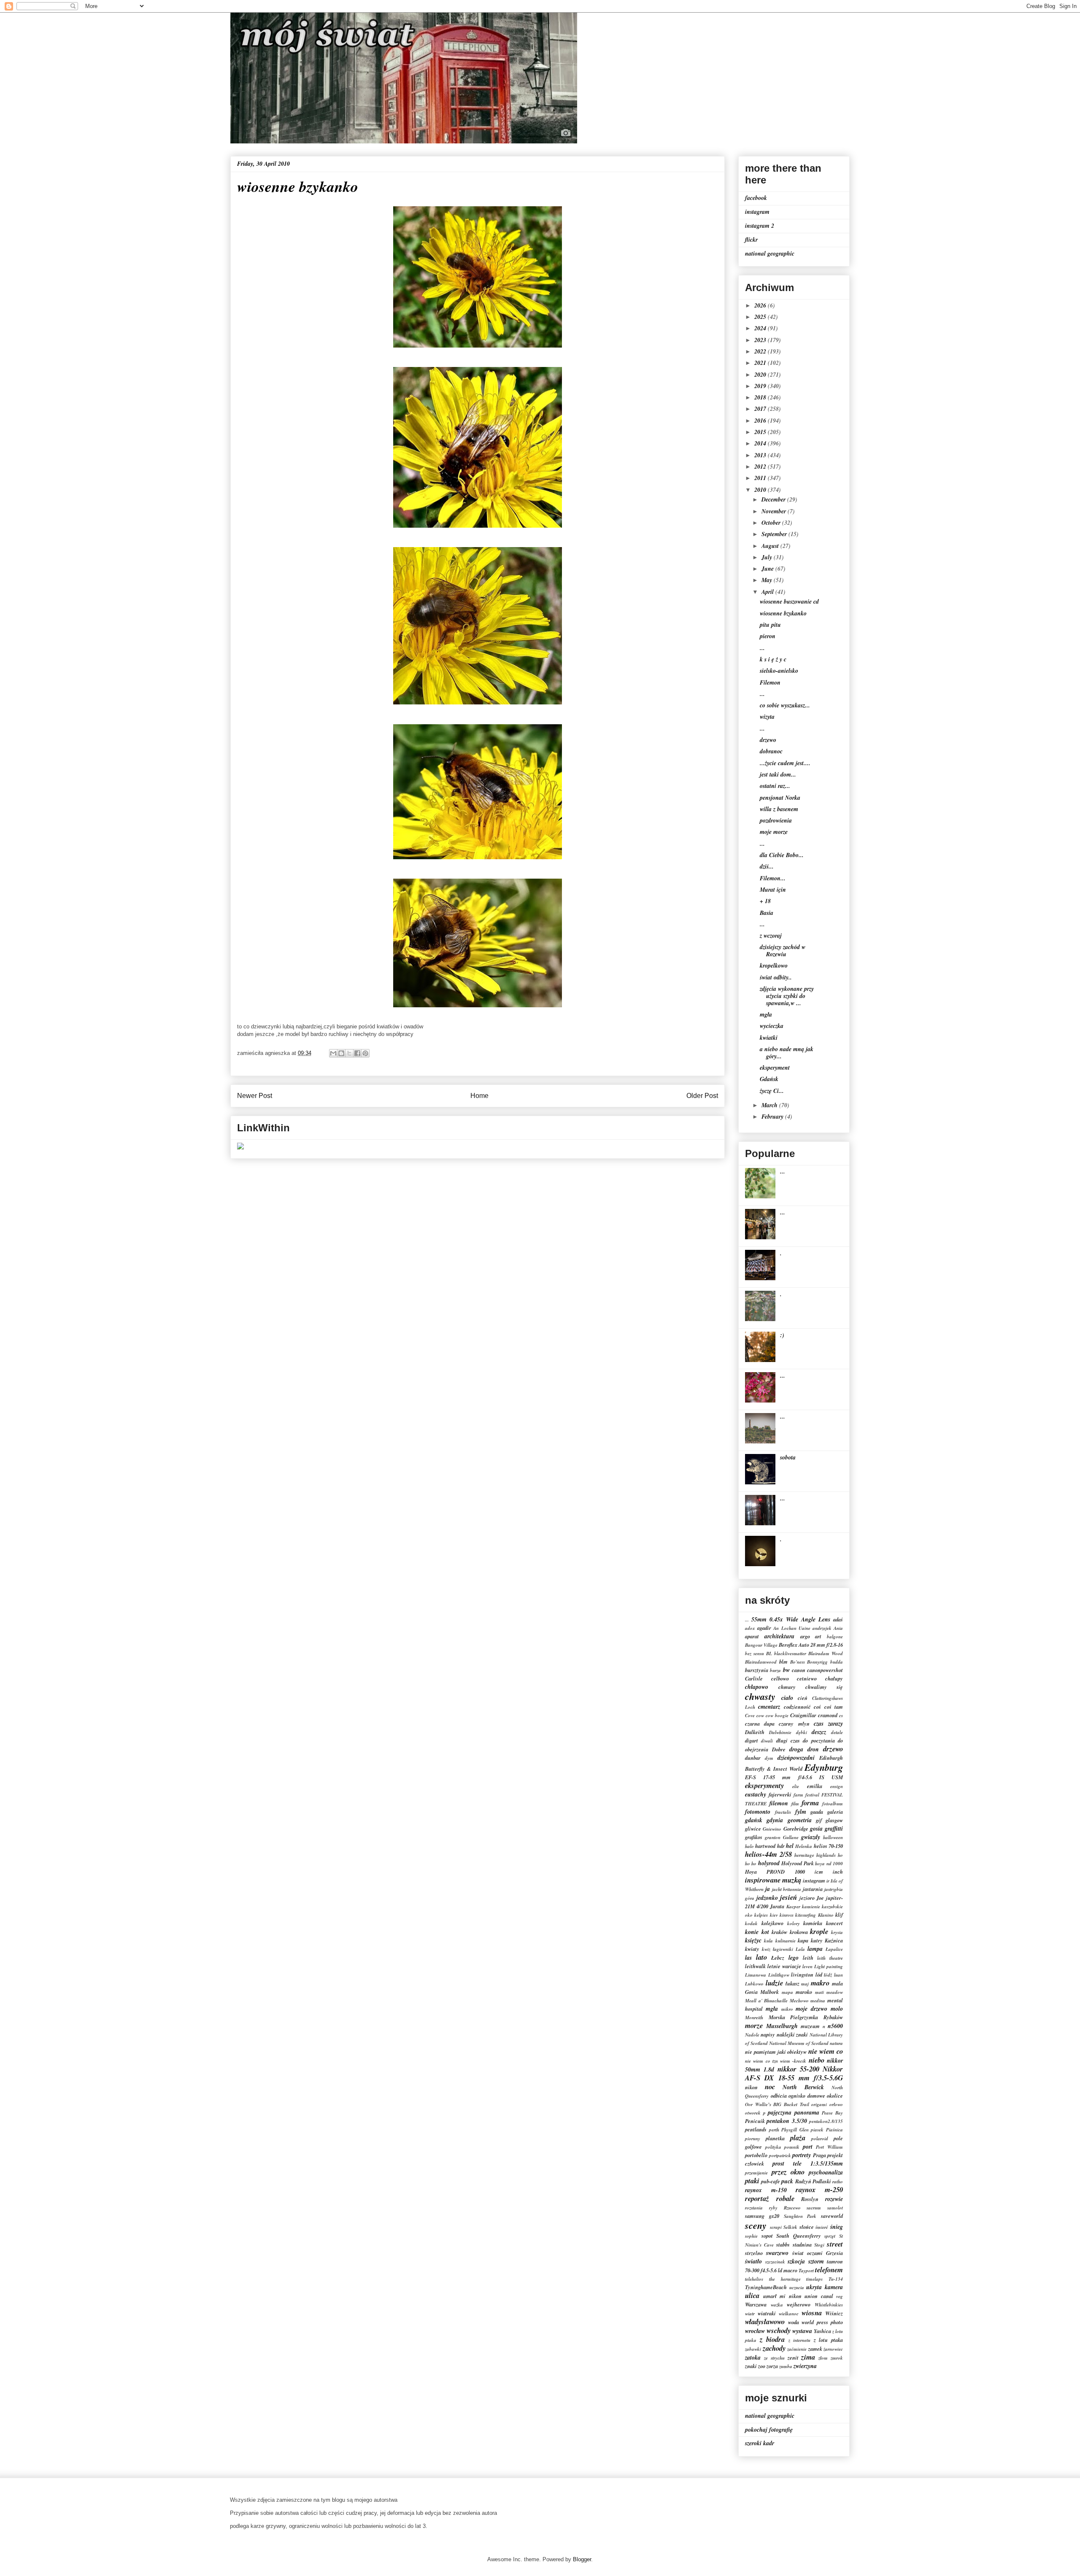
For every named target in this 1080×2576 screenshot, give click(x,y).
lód (819, 1974)
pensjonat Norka (780, 798)
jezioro (807, 1898)
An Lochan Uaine (792, 1628)
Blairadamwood (761, 1662)
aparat (752, 1636)
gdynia (775, 1820)
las (748, 1958)
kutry (817, 1940)
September (775, 534)
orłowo (836, 2104)
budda (837, 1662)
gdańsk (754, 1820)
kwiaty (752, 1949)
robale (785, 2198)
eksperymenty (764, 1785)
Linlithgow (779, 1975)
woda (794, 2322)
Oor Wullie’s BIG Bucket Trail (777, 2104)
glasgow (834, 1820)
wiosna (812, 2313)
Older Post (702, 1096)
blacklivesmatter (790, 1653)
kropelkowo (774, 966)
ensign (837, 1786)
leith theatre (830, 1958)
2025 (761, 317)
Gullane (791, 1837)
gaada (817, 1812)
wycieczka (772, 1026)
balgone (835, 1637)
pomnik (792, 2147)
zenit (793, 2358)
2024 (761, 328)
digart (752, 1740)
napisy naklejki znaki (784, 2034)
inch (838, 1872)
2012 (761, 467)
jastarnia (813, 1889)
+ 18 (765, 901)
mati (819, 1992)
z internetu (800, 2340)
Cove (750, 1716)
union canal (819, 2296)
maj (805, 1984)
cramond (828, 1715)
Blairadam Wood (826, 1653)
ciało (787, 1698)
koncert (834, 1923)
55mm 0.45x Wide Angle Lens (791, 1619)
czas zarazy (828, 1724)
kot (765, 1932)
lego (794, 1958)
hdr (781, 1846)
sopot (767, 2236)
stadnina (802, 2244)
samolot (835, 2208)
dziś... (767, 866)
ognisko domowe (807, 2096)
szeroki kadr (760, 2443)
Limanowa (756, 1975)
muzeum (810, 2026)
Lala (800, 1949)
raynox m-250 (819, 2189)
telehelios (754, 2279)
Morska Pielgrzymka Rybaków (806, 2017)
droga (796, 1749)
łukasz (792, 1983)
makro (820, 1983)
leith (808, 1958)
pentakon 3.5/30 (787, 2121)
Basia (767, 913)
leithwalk (755, 1966)
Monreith (754, 2018)
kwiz (766, 1949)
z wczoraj (771, 936)
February (773, 1117)
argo (805, 1636)
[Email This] (333, 1053)
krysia (837, 1932)
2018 (761, 397)
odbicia (779, 2096)
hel (790, 1846)
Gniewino (772, 1829)
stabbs (783, 2244)
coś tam (834, 1707)
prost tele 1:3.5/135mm (808, 2163)
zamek (815, 2349)
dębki (802, 1732)
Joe (820, 1898)
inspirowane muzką (773, 1880)
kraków (779, 1932)
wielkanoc (789, 2314)
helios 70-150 (828, 1846)
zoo (762, 2366)
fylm (801, 1812)
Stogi (819, 2245)
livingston (802, 1974)
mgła (766, 1014)
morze (754, 2025)
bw (786, 1670)
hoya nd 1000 (829, 1864)
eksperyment (775, 1068)
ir (828, 1881)
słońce (807, 2227)
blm (783, 1662)
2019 (761, 386)
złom (823, 2358)
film (795, 1804)
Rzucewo (792, 2208)
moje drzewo (811, 2009)
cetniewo (807, 1678)
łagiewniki (783, 1949)
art (818, 1636)
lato (761, 1957)
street (835, 2244)
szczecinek (775, 2262)
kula (768, 1941)
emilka (815, 1786)
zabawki (753, 2349)
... (762, 648)
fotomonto (758, 1812)
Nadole (752, 2035)
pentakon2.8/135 (826, 2121)
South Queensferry (799, 2236)
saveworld (832, 2216)
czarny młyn (794, 1724)
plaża (798, 2138)
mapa (787, 1992)
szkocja (796, 2261)
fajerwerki (780, 1794)
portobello (756, 2155)
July (768, 557)
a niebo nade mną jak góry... (787, 1053)
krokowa (799, 1932)
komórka (813, 1923)
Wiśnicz (834, 2313)
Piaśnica (834, 2130)
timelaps (814, 2279)
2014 (761, 443)
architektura (779, 1636)
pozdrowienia (776, 820)
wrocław (755, 2331)
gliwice (753, 1829)
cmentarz (769, 1707)
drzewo (768, 740)
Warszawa (756, 2304)
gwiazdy (811, 1837)
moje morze (774, 832)
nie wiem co (826, 2051)
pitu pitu (770, 625)
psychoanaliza (826, 2172)
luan (838, 1975)
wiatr (750, 2314)
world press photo (822, 2322)
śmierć (822, 2227)
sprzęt (830, 2236)
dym (769, 1758)
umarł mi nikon (782, 2296)
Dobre (779, 1749)
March (770, 1105)
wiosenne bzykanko (783, 613)
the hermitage (785, 2279)
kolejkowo (772, 1923)
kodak (751, 1923)
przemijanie (756, 2173)
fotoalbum (833, 1804)
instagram (757, 212)
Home (479, 1096)
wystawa (802, 2331)
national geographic (770, 254)
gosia (816, 1829)
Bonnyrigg (817, 1662)
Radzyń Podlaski (813, 2181)
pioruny (753, 2139)
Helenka (804, 1846)
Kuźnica (834, 1940)
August (771, 546)
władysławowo (765, 2321)
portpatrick (780, 2155)
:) (782, 1335)
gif (819, 1820)
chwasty (760, 1696)
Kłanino (826, 1915)
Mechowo (799, 2001)
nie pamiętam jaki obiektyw (776, 2052)
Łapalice (834, 1949)
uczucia (797, 2287)
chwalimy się (824, 1687)
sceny (756, 2225)
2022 (761, 351)
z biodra (772, 2339)
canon (799, 1670)
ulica (752, 2295)
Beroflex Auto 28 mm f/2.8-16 (811, 1645)
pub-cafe (771, 2181)
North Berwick (803, 2087)
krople (819, 1931)
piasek (817, 2130)
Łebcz (778, 1958)
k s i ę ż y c (773, 659)
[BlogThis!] (341, 1053)
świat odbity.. (776, 977)
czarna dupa (760, 1724)
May (768, 580)
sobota (788, 1457)
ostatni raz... (775, 786)
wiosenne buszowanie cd (789, 602)
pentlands (756, 2129)
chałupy (834, 1678)
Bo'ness (798, 1662)
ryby (773, 2208)
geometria (800, 1820)
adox (750, 1628)
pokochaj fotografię (769, 2430)
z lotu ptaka (828, 2340)
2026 (761, 305)
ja (768, 1889)
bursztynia (757, 1670)
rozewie (834, 2199)
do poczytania (819, 1740)
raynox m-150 (766, 2190)
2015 (761, 432)
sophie (751, 2236)
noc (770, 2086)
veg (840, 2296)
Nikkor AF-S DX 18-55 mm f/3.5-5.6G (794, 2073)
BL (769, 1653)
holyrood (769, 1863)
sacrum (814, 2208)
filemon (779, 1803)
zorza (772, 2366)
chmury (787, 1687)
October (772, 523)
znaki (751, 2366)
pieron (768, 636)
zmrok (837, 2358)
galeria (835, 1812)
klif (839, 1915)
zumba (786, 2366)
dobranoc (771, 751)
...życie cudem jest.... (785, 763)
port (808, 2147)
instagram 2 (760, 226)
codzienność (797, 1707)
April (768, 592)
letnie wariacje (784, 1966)
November (775, 511)
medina (818, 2001)
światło (753, 2261)
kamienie (811, 1907)
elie (796, 1786)
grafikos (754, 1837)
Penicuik (755, 2121)
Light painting (829, 1966)
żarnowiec (833, 2349)
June (768, 569)
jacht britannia (787, 1889)
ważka (777, 2305)
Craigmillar (803, 1715)
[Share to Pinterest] (365, 1053)
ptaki (752, 2181)
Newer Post (255, 1096)
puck (787, 2181)
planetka (775, 2138)
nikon (751, 2087)
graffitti (834, 1829)
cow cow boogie (772, 1716)
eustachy (756, 1794)
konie (752, 1932)
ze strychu (774, 2358)
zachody (774, 2348)
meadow (835, 1992)
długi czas (788, 1740)
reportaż (757, 2198)
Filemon (770, 682)
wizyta (767, 717)
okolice (835, 2096)
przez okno (788, 2172)
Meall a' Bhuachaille (766, 2001)
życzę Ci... (772, 1091)
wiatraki (767, 2313)
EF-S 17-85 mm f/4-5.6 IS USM (794, 1777)
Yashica (822, 2331)
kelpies (761, 1915)
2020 (761, 375)
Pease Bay (832, 2113)
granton (773, 1837)
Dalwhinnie (780, 1732)
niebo (817, 2060)
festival (812, 1795)
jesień (788, 1897)
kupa (803, 1940)
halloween (833, 1837)
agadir (764, 1628)
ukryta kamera (825, 2287)
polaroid (820, 2139)
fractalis (783, 1812)
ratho (838, 2182)
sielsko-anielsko (779, 671)
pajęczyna (780, 2112)
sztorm (816, 2261)
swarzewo (777, 2253)
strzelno (754, 2253)
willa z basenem (779, 809)
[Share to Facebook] (357, 1053)
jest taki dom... (778, 774)
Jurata (777, 1906)
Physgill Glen (795, 2130)
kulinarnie (786, 1941)
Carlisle (754, 1678)
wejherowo (799, 2304)
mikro (787, 2009)
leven (807, 1966)
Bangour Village (761, 1645)
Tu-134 (836, 2279)
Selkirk (790, 2227)
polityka (773, 2147)
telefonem (829, 2270)
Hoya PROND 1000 (775, 1872)
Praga (819, 2155)
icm (819, 1872)
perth (774, 2130)
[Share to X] (349, 1053)
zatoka (753, 2358)
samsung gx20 (762, 2216)
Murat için (773, 890)
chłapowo (757, 1687)
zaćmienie (797, 2349)
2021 (761, 363)
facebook (756, 198)
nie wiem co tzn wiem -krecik (776, 2061)
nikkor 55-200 (798, 2069)
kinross (787, 1915)
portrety (802, 2155)
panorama (807, 2112)
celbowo (780, 1678)
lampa (815, 1949)
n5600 (835, 2026)
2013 (761, 455)
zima (808, 2357)
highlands (826, 1855)
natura (836, 2043)
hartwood (765, 1846)
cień (803, 1698)
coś (817, 1707)
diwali (767, 1741)
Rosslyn (810, 2199)
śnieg (837, 2227)
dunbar (753, 1758)
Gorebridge (796, 1829)
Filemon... (773, 878)
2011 (761, 478)
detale (837, 1732)
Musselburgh (782, 2026)
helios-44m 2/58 (768, 1854)
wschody (779, 2330)
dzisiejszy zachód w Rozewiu (783, 951)
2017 (761, 409)
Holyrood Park (797, 1863)
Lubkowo (754, 1984)
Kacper (793, 1907)
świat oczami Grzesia (818, 2253)
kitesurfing (806, 1915)
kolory (794, 1923)
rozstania (754, 2208)
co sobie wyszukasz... (785, 705)
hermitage (804, 1855)
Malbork (769, 1992)
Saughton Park (800, 2216)
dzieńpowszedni (796, 1758)
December (774, 499)
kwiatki (769, 1038)
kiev (774, 1915)
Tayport (806, 2271)
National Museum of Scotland (799, 2043)
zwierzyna (805, 2366)
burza (775, 1670)
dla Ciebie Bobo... (782, 855)
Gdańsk (769, 1079)
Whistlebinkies (829, 2305)
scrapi (776, 2227)
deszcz (819, 1732)
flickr (751, 240)
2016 (761, 421)
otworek (753, 2113)
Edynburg (824, 1767)
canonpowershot (825, 1670)
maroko (804, 1992)
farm (798, 1795)
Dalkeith (755, 1732)
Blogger (582, 2559)
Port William (829, 2147)
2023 (761, 340)
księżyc (753, 1940)
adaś (838, 1619)
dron (813, 1749)
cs (841, 1716)
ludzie (774, 1983)
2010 (761, 490)
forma (810, 1803)
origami (819, 2104)
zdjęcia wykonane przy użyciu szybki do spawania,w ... (787, 996)
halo (749, 1846)
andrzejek (822, 1628)
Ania (838, 1628)
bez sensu (755, 1653)
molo (837, 2009)
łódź (828, 1975)
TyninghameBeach (766, 2287)
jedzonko (767, 1898)
